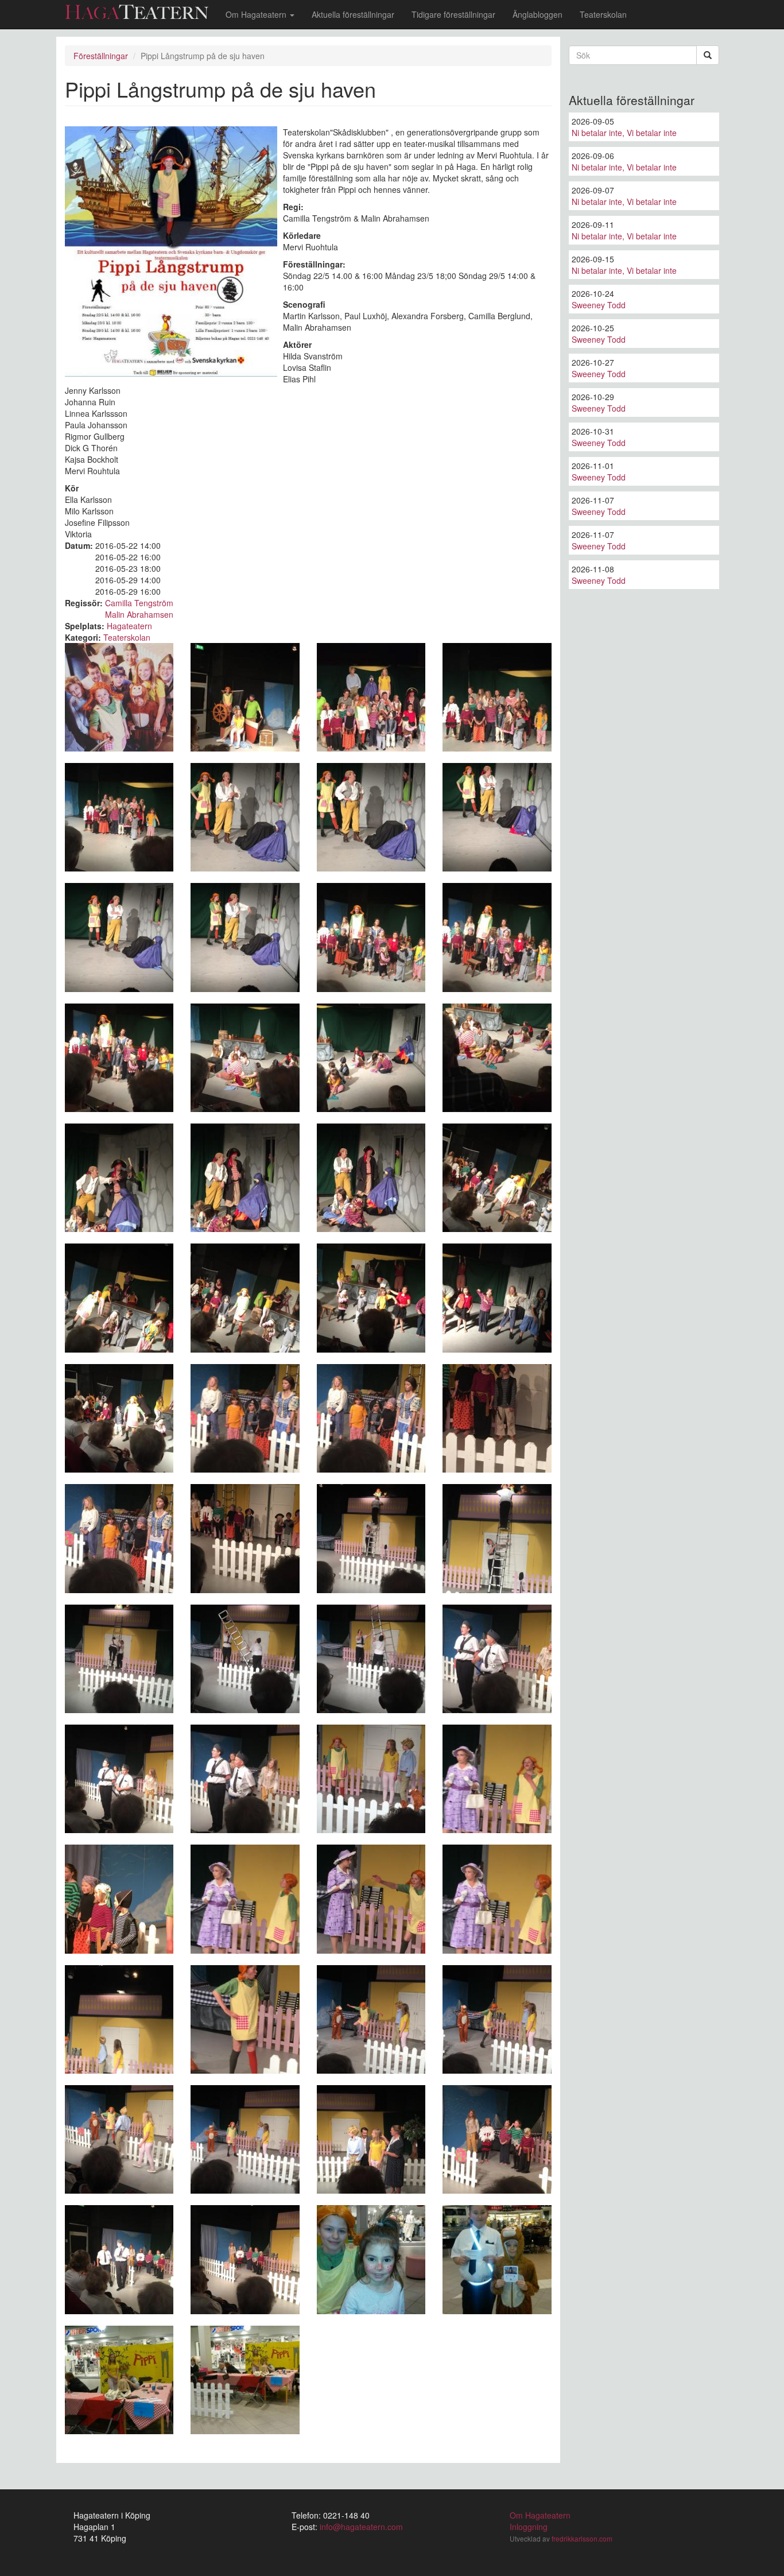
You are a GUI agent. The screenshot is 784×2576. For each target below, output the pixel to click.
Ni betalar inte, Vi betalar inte (624, 133)
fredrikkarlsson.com (582, 2538)
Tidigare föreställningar (453, 14)
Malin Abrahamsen (139, 614)
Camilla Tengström (139, 603)
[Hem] (141, 12)
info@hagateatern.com (361, 2527)
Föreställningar (101, 56)
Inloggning (529, 2527)
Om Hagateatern (257, 14)
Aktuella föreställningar (353, 14)
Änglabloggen (537, 14)
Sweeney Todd (599, 305)
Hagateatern (129, 626)
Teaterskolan (603, 14)
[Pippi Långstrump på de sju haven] (119, 697)
